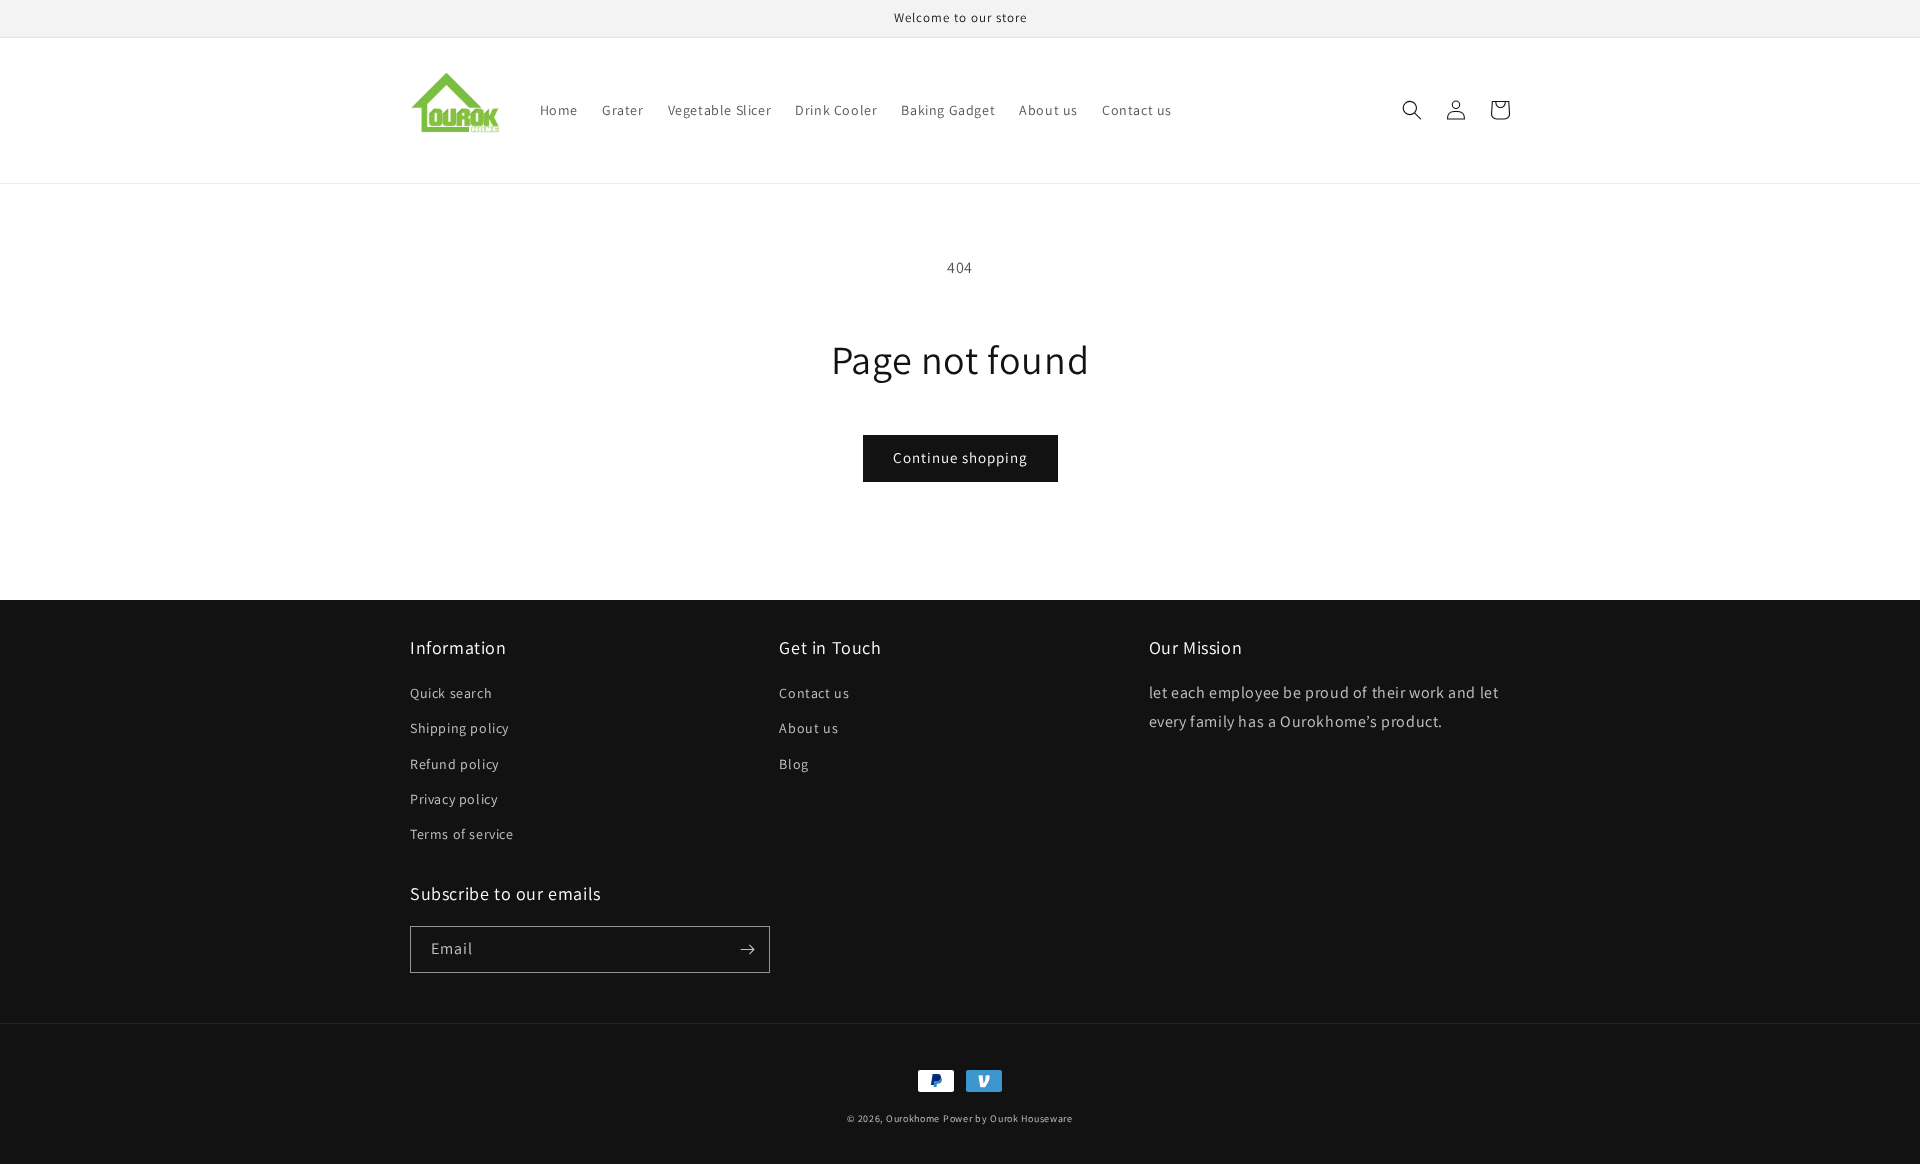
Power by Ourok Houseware (1008, 1118)
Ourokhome (913, 1118)
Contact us (814, 693)
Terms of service (462, 834)
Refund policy (454, 764)
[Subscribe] (747, 949)
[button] (1412, 110)
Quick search (451, 693)
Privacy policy (453, 799)
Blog (793, 764)
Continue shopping (960, 457)
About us (808, 728)
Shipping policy (459, 728)
